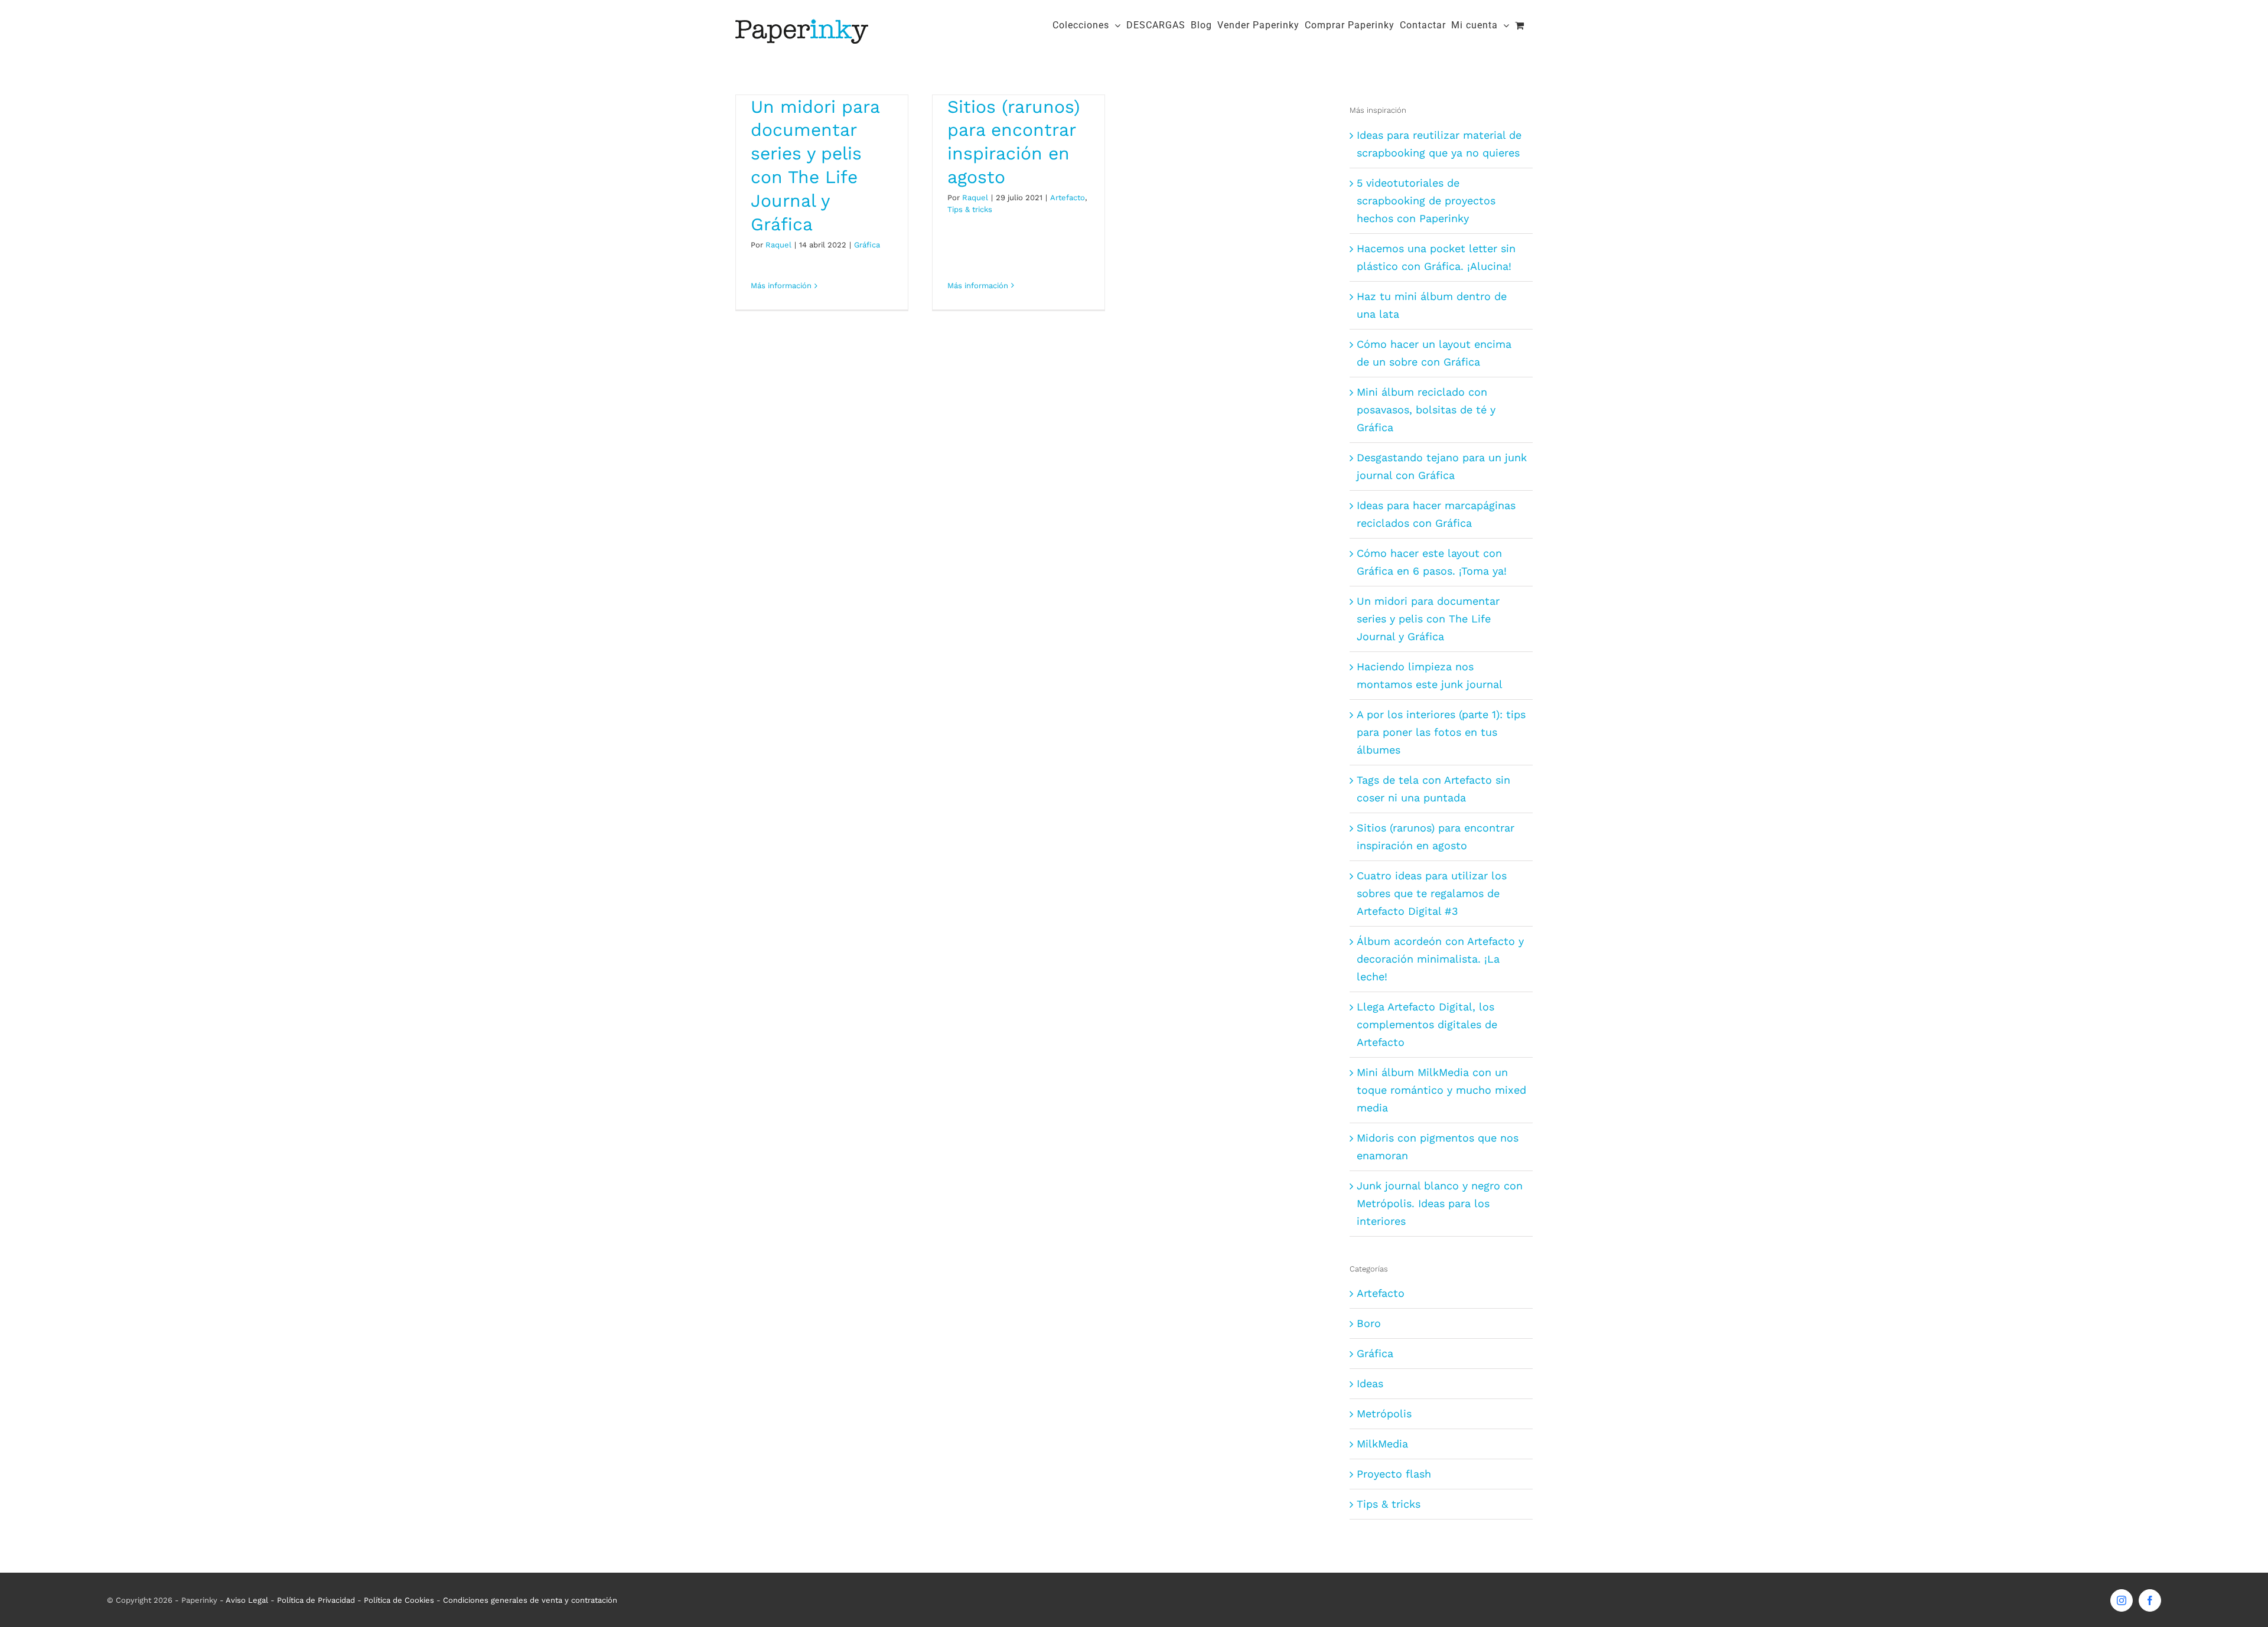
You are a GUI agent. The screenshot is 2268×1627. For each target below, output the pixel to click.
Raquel (778, 245)
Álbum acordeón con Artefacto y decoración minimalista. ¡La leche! (1440, 959)
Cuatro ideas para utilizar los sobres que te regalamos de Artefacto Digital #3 (1432, 893)
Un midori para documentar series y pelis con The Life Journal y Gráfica (1428, 619)
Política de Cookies (399, 1600)
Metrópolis (1384, 1414)
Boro (1369, 1323)
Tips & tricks (970, 209)
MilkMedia (1382, 1444)
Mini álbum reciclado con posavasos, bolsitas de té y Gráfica (1426, 410)
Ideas (1370, 1383)
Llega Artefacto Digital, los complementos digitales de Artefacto (1427, 1024)
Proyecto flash (1394, 1474)
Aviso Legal (247, 1600)
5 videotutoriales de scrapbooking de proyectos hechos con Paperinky (1426, 200)
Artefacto (1068, 198)
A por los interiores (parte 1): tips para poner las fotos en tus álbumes (1441, 732)
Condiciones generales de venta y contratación (530, 1600)
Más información (781, 286)
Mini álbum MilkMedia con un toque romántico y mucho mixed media (1441, 1090)
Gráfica (867, 245)
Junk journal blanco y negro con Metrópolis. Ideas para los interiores (1440, 1203)
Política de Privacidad (316, 1600)
